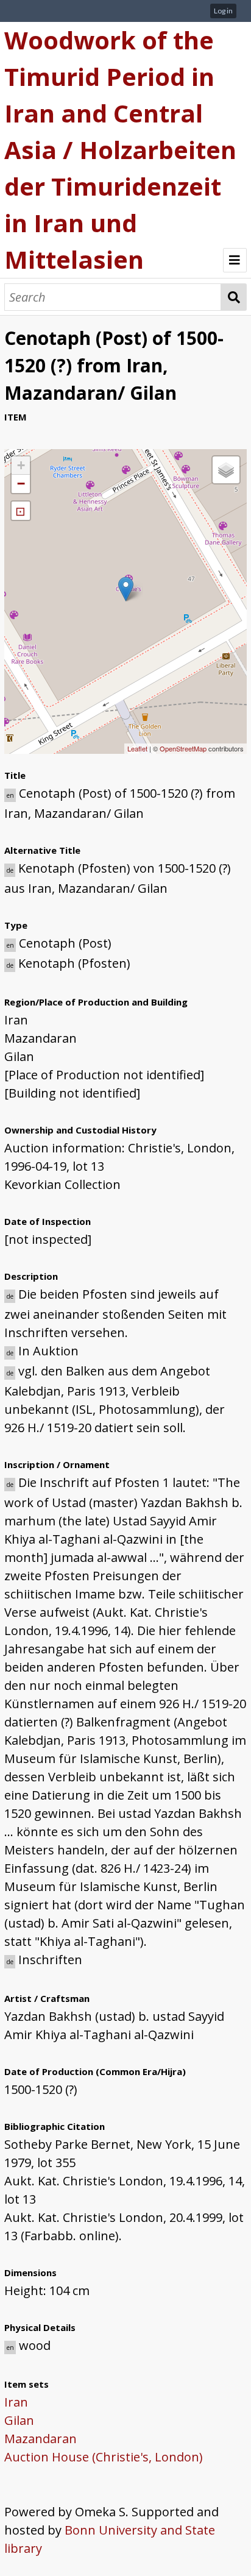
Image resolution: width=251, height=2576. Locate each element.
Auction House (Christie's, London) (104, 2457)
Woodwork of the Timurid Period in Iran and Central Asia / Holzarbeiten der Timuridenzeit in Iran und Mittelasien (120, 150)
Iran (16, 2402)
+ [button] (21, 465)
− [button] (21, 484)
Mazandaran (41, 2439)
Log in (223, 11)
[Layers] (226, 470)
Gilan (19, 2420)
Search (234, 297)
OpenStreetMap (183, 748)
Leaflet (137, 748)
